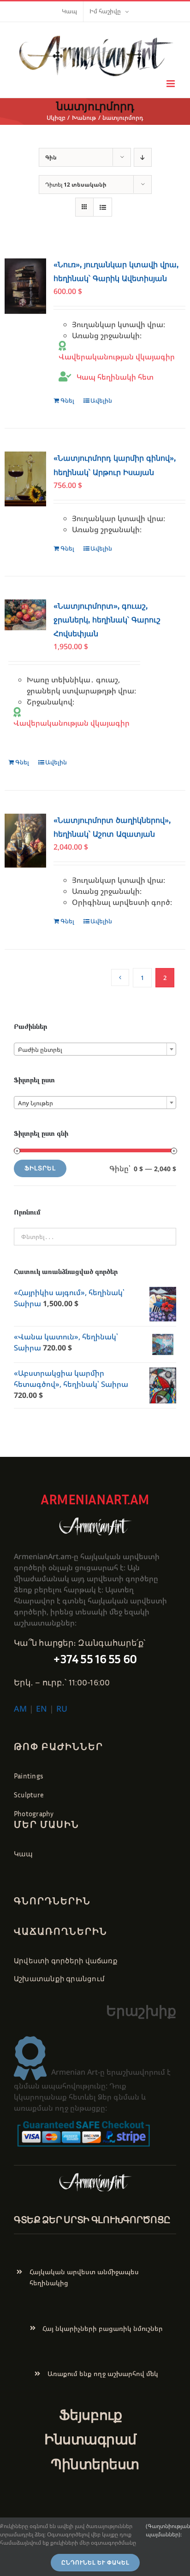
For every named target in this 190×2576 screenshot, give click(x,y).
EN (42, 1708)
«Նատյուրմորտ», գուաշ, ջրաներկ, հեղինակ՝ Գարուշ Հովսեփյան (107, 620)
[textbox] (95, 1050)
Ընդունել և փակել (95, 2563)
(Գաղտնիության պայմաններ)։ (168, 2530)
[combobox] (95, 1049)
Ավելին (101, 400)
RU (62, 1708)
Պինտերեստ (95, 2464)
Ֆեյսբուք (90, 2415)
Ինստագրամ (90, 2439)
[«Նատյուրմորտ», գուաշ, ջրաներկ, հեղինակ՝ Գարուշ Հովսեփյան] (25, 615)
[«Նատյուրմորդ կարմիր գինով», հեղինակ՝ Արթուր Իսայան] (25, 479)
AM (20, 1708)
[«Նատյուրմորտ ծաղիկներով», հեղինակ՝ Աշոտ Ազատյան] (25, 841)
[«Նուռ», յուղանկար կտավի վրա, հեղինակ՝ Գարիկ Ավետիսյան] (25, 286)
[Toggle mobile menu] (171, 84)
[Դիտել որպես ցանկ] (103, 207)
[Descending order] (143, 157)
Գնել (67, 400)
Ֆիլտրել (40, 1168)
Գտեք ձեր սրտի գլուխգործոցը (92, 2219)
